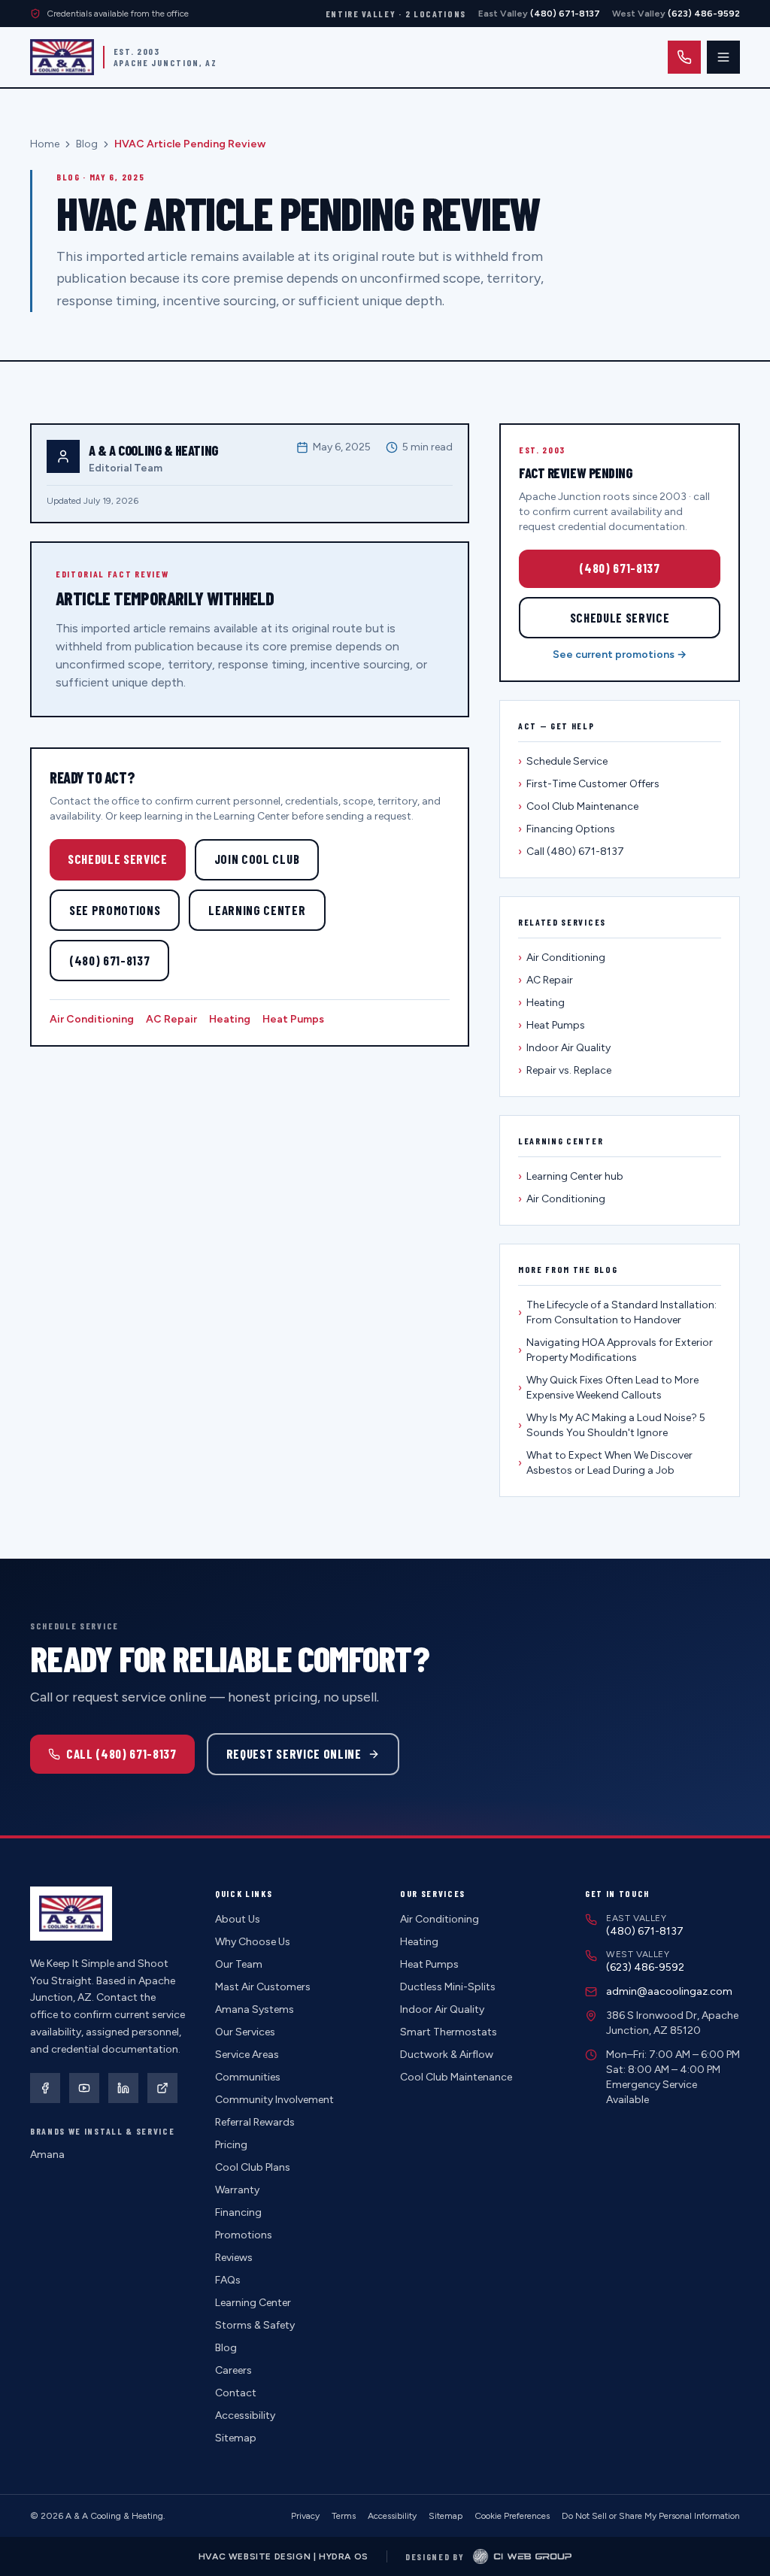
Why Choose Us (253, 1942)
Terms (344, 2516)
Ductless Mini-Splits (448, 1987)
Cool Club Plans (253, 2167)
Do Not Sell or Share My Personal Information (651, 2516)
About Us (238, 1919)
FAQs (228, 2280)
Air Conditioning (92, 1019)
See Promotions (115, 910)
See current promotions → (620, 655)
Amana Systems (255, 2009)
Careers (233, 2370)
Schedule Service (118, 859)
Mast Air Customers (263, 1987)
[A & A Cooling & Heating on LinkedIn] (123, 2088)
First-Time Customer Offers (589, 784)
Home (45, 144)
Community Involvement (274, 2100)
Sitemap (236, 2438)
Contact (236, 2393)
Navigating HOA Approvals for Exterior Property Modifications (615, 1350)
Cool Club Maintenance (578, 806)
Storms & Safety (255, 2325)
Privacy (305, 2516)
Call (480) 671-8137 (571, 852)
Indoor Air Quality (564, 1048)
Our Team (239, 1964)
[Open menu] (723, 57)
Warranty (237, 2190)
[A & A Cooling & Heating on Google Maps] (162, 2088)
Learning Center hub (571, 1176)
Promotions (244, 2235)
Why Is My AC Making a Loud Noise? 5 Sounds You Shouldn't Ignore (612, 1425)
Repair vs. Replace (565, 1070)
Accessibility (245, 2415)
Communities (248, 2077)
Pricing (231, 2145)
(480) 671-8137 (109, 960)
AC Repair (171, 1019)
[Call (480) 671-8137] (684, 57)
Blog (87, 144)
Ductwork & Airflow (447, 2055)
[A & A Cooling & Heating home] (62, 57)
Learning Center (257, 910)
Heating (230, 1019)
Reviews (234, 2258)
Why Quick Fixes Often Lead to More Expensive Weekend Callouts (608, 1388)
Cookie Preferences (512, 2516)
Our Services (245, 2032)
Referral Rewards (255, 2122)
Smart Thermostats (449, 2032)
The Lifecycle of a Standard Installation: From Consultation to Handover (617, 1312)
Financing (238, 2212)
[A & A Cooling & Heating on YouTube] (84, 2088)
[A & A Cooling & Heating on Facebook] (45, 2088)
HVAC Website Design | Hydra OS (283, 2556)
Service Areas (247, 2055)
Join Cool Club (257, 859)
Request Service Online (294, 1753)
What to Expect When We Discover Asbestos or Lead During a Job (605, 1463)
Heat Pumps (293, 1019)
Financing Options (567, 829)
